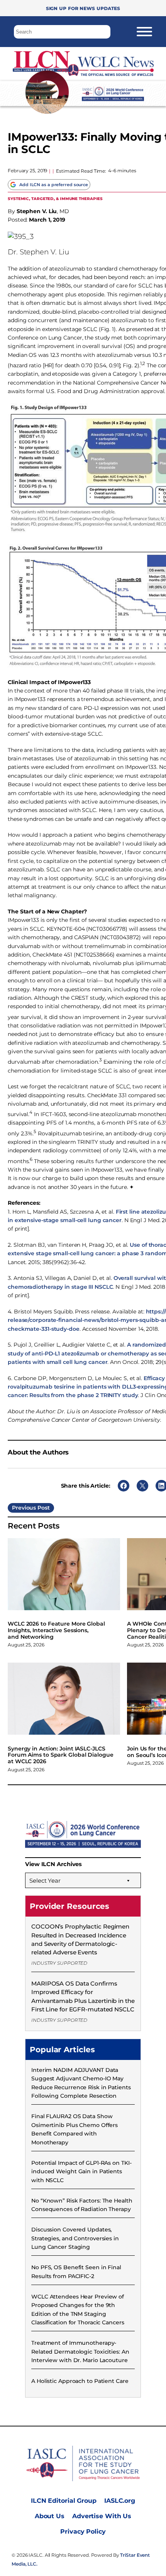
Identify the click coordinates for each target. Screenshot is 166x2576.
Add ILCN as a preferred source (54, 185)
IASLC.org (120, 2501)
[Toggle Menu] (144, 32)
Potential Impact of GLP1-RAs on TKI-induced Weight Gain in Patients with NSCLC (81, 2172)
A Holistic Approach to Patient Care (80, 2381)
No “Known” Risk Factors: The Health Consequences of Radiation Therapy (82, 2205)
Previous (24, 1508)
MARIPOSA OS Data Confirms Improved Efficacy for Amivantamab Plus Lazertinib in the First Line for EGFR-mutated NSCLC (83, 1996)
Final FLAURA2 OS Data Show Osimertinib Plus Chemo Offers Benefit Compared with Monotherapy (75, 2129)
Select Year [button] (45, 1881)
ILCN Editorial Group (64, 2501)
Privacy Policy (83, 2531)
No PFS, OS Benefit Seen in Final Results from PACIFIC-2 (76, 2272)
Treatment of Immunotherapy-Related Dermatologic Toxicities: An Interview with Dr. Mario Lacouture (80, 2352)
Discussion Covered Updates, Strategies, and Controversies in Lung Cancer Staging (75, 2238)
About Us (50, 2516)
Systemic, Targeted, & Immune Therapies (55, 198)
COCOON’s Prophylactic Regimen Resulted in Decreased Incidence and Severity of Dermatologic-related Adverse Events (80, 1939)
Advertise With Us (102, 2516)
